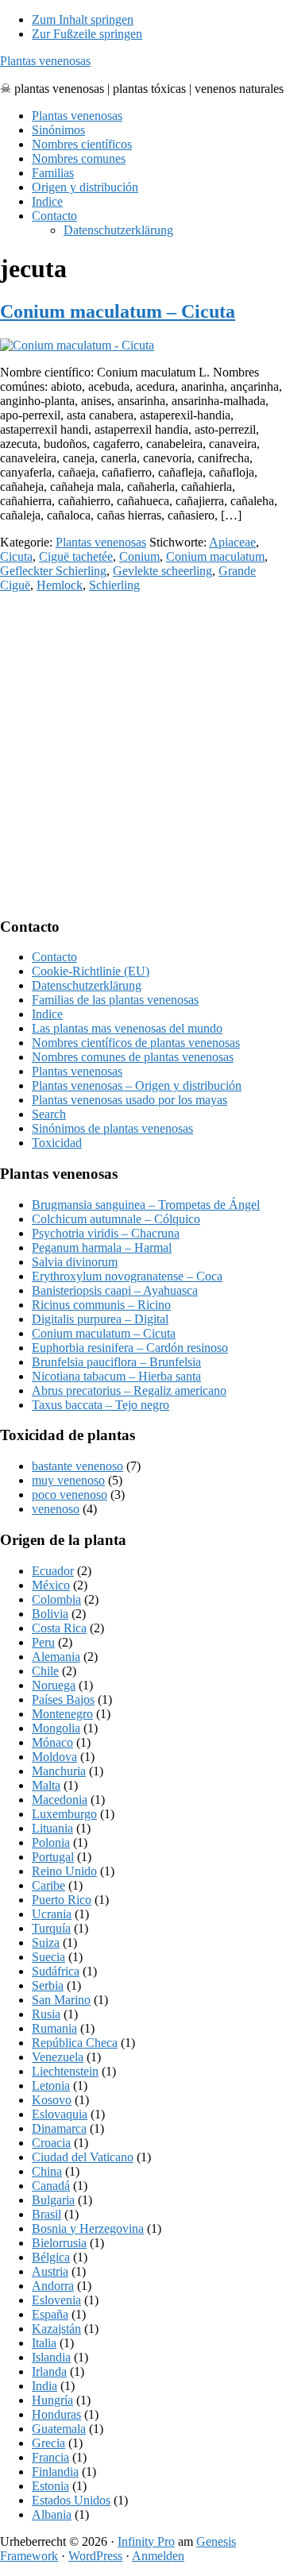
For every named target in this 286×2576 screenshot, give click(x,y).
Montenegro (62, 1714)
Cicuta (16, 556)
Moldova (54, 1757)
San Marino (61, 2000)
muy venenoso (68, 1480)
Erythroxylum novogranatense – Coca (127, 1276)
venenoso (56, 1509)
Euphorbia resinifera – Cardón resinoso (130, 1348)
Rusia (46, 2014)
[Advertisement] (143, 754)
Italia (44, 2343)
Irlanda (49, 2371)
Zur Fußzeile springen (87, 34)
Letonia (51, 2086)
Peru (43, 1642)
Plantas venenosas (45, 61)
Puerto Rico (62, 1900)
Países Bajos (63, 1699)
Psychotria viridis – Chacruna (106, 1233)
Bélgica (51, 2257)
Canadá (51, 2186)
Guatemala (59, 2429)
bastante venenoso (77, 1466)
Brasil (46, 2214)
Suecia (48, 1957)
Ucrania (52, 1914)
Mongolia (56, 1728)
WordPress (95, 2556)
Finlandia (55, 2472)
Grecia (48, 2443)
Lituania (52, 1828)
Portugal (53, 1857)
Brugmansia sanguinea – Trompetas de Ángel (146, 1205)
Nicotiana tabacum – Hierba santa (116, 1376)
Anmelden (158, 2556)
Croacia (51, 2143)
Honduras (56, 2414)
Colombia (56, 1599)
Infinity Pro (146, 2541)
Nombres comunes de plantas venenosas (133, 1057)
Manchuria (59, 1771)
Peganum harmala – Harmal (102, 1247)
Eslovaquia (60, 2114)
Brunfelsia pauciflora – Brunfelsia (116, 1362)
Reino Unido (64, 1871)
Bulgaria (53, 2200)
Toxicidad (57, 1143)
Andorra (53, 2286)
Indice (47, 1014)
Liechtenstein (65, 2071)
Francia (50, 2457)
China (47, 2171)
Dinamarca (59, 2128)
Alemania (56, 1657)
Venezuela (58, 2057)
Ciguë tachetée (76, 556)
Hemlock (60, 585)
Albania (52, 2514)
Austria (50, 2271)
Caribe (48, 1885)
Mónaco (52, 1742)
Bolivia (50, 1614)
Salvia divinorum (75, 1262)
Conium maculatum (215, 556)
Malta (46, 1785)
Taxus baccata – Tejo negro (100, 1405)
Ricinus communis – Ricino (101, 1305)
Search (49, 1114)
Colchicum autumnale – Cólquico (116, 1219)
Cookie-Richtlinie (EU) (91, 971)
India (44, 2386)
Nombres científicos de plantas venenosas (136, 1043)
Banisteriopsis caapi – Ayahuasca (115, 1290)
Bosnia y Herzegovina (88, 2228)
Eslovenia (56, 2300)
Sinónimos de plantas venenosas (112, 1128)
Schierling (114, 585)
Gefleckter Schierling (53, 571)
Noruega (54, 1685)
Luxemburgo (64, 1814)
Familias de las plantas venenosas (115, 1000)
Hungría (52, 2400)
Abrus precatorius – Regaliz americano (129, 1390)
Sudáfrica (56, 1971)
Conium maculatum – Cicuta (118, 311)
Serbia (48, 1985)
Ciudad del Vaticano (83, 2157)
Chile (45, 1671)
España (50, 2314)
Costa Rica (59, 1628)
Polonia (51, 1842)
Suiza (46, 1943)
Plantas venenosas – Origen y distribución (137, 1085)
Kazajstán (56, 2329)
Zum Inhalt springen (83, 19)
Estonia (50, 2486)
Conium (139, 556)
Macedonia (60, 1800)
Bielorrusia (59, 2243)
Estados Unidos (71, 2500)
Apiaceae (232, 542)
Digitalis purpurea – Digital (100, 1319)
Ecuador (53, 1571)
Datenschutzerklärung (87, 985)
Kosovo (52, 2100)
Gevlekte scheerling (162, 571)
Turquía (51, 1928)
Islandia (51, 2357)
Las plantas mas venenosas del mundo (127, 1028)
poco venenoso (70, 1495)
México (51, 1585)
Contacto (54, 957)
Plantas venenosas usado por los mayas (129, 1100)
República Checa (75, 2043)
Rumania (54, 2028)
